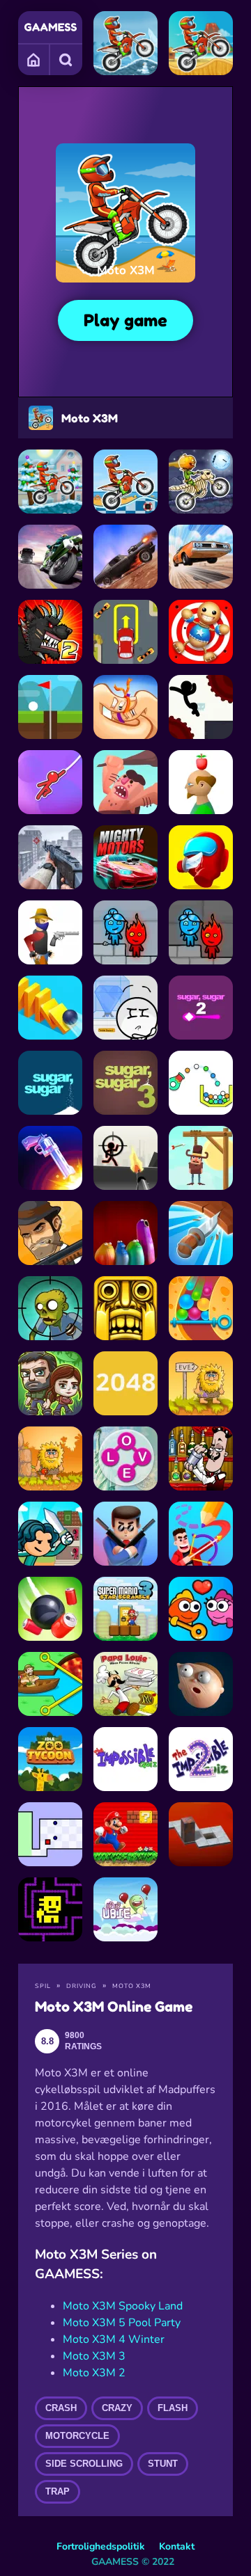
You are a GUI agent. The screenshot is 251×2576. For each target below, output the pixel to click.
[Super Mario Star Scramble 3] (125, 1609)
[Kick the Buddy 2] (201, 632)
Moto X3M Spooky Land (123, 2306)
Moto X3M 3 (94, 2356)
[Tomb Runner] (125, 1308)
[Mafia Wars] (50, 1233)
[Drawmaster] (201, 1534)
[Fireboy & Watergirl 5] (201, 932)
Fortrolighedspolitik (101, 2546)
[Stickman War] (125, 1158)
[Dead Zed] (50, 857)
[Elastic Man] (201, 1684)
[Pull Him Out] (50, 1684)
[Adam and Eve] (50, 1458)
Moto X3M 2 (94, 2373)
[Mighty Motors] (125, 857)
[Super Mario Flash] (125, 1834)
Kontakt (177, 2546)
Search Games (66, 59)
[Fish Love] (201, 1609)
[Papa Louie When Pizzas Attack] (125, 1684)
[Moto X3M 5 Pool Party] (125, 482)
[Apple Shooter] (201, 782)
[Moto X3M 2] (125, 43)
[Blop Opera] (125, 1233)
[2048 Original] (125, 1383)
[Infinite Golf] (50, 707)
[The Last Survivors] (50, 1383)
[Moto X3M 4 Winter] (50, 482)
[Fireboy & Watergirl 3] (125, 932)
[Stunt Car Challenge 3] (201, 557)
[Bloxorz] (201, 1834)
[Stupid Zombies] (50, 1308)
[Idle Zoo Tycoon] (50, 1759)
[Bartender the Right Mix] (201, 1458)
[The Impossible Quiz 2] (201, 1759)
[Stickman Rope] (50, 782)
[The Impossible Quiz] (125, 1759)
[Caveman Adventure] (125, 782)
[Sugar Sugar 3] (125, 1083)
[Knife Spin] (201, 1233)
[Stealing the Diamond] (125, 1008)
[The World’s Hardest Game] (50, 1834)
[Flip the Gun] (50, 1158)
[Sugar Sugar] (50, 1083)
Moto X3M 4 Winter (114, 2339)
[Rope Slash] (50, 1609)
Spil (43, 1986)
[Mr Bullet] (125, 1534)
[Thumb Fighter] (125, 707)
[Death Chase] (125, 557)
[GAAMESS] (51, 27)
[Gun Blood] (50, 932)
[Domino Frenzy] (50, 1008)
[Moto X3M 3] (201, 43)
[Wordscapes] (125, 1458)
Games (34, 59)
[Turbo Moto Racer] (50, 557)
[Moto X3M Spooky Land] (201, 482)
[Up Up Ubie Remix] (125, 1909)
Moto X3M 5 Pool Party (122, 2323)
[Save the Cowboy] (201, 1158)
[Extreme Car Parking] (125, 632)
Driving (82, 1986)
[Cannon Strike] (201, 1083)
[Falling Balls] (201, 1308)
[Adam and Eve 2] (201, 1383)
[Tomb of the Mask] (50, 1909)
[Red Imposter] (201, 857)
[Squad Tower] (50, 1534)
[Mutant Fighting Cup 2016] (50, 632)
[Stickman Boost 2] (201, 707)
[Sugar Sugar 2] (201, 1008)
